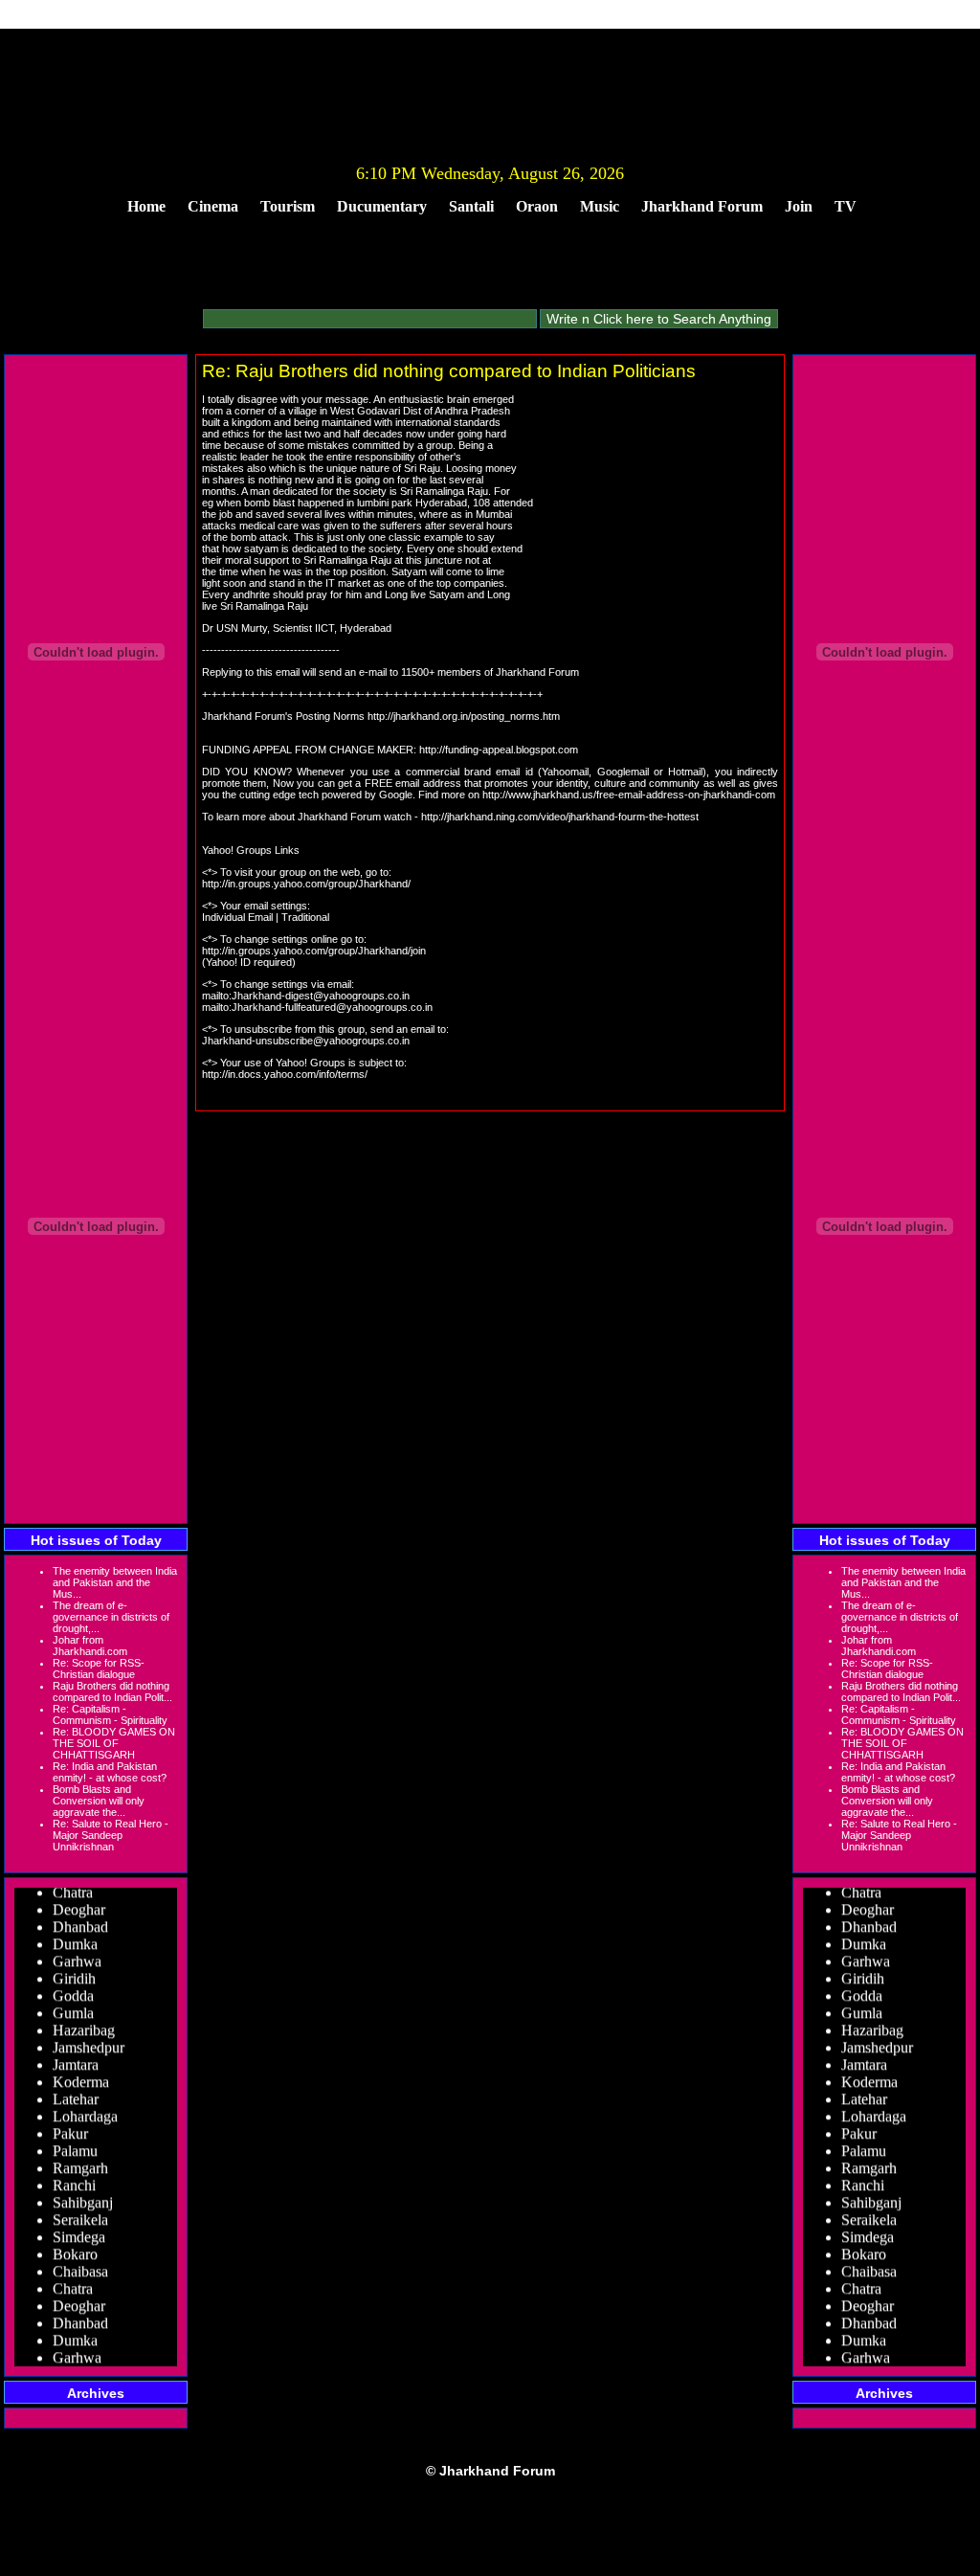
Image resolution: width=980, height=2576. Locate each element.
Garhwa (77, 1952)
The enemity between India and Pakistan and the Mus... (115, 1582)
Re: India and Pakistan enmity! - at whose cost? (110, 1772)
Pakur (70, 2125)
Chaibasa (80, 2262)
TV (846, 206)
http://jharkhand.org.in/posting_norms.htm (464, 716)
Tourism (288, 206)
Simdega (79, 2228)
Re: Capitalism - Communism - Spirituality (110, 1714)
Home (146, 206)
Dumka (75, 1935)
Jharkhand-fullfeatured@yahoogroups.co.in (332, 1007)
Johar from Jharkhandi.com (90, 1646)
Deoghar (79, 1901)
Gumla (73, 2004)
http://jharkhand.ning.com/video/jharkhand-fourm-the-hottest (560, 817)
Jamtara (76, 2056)
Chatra (73, 2280)
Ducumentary (382, 206)
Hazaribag (84, 2021)
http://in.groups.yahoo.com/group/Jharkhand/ (306, 884)
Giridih (74, 1970)
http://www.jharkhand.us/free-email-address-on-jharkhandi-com (629, 795)
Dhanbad (80, 1918)
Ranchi (74, 2176)
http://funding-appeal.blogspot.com (499, 750)
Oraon (537, 206)
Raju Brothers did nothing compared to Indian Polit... (112, 1691)
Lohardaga (85, 2107)
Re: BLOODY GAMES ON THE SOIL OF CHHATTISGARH (114, 1743)
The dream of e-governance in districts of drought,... (111, 1617)
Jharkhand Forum (702, 206)
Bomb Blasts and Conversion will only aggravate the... (99, 1801)
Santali (471, 206)
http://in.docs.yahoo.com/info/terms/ (285, 1074)
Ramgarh (80, 2159)
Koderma (81, 2073)
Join (799, 206)
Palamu (75, 2142)
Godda (73, 1987)
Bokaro (75, 2245)
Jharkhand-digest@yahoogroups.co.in (321, 996)
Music (600, 206)
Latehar (76, 2090)
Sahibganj (83, 2194)
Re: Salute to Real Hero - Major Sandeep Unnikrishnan (111, 1835)
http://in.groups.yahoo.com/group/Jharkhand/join (314, 951)
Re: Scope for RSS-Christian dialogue (99, 1669)
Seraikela (80, 2211)
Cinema (213, 206)
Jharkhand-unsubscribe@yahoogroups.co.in (306, 1041)
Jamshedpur (89, 2038)
